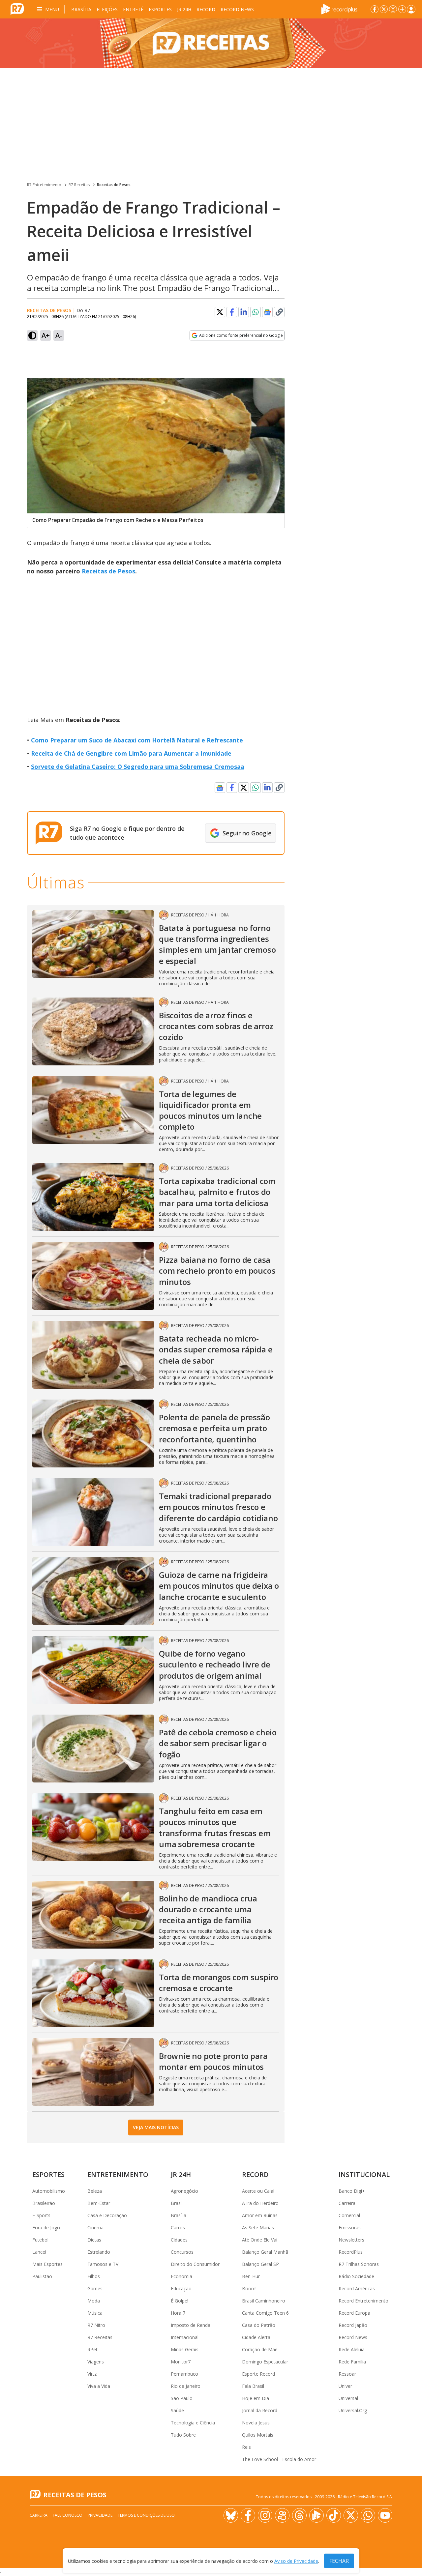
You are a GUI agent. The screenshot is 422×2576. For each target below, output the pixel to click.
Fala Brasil (253, 2386)
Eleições (107, 9)
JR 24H (184, 9)
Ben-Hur (251, 2276)
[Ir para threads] (299, 2515)
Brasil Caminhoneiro (264, 2301)
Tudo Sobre (183, 2435)
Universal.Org (353, 2410)
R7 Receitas (79, 185)
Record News (237, 9)
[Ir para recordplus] (316, 2515)
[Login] (411, 9)
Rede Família (352, 2362)
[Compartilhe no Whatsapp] (256, 312)
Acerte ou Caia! (258, 2191)
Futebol (40, 2240)
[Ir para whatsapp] (368, 2515)
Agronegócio (184, 2191)
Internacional (185, 2337)
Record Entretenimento (363, 2301)
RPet (92, 2349)
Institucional (364, 2174)
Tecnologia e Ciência (193, 2423)
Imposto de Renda (191, 2325)
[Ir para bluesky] (231, 2515)
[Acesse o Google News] (267, 312)
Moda (94, 2301)
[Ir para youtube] (385, 2515)
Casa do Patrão (259, 2325)
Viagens (96, 2362)
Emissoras (350, 2228)
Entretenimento (118, 2174)
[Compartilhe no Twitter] (220, 312)
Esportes (160, 9)
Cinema (95, 2228)
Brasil (177, 2203)
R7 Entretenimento (44, 185)
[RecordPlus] (339, 9)
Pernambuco (184, 2374)
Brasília (81, 9)
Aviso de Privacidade (296, 2561)
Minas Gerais (185, 2349)
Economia (181, 2276)
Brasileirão (44, 2203)
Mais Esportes (47, 2264)
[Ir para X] (384, 9)
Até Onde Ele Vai (260, 2240)
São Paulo (182, 2398)
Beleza (95, 2191)
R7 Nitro (96, 2325)
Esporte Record (258, 2374)
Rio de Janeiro (186, 2386)
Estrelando (99, 2252)
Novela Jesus (256, 2423)
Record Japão (353, 2325)
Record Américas (357, 2288)
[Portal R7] (17, 9)
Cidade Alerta (256, 2337)
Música (95, 2313)
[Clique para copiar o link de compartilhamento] (279, 312)
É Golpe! (180, 2301)
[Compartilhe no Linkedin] (244, 312)
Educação (181, 2288)
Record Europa (354, 2313)
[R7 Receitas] (211, 43)
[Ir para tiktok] (334, 2515)
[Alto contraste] (32, 335)
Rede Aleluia (352, 2349)
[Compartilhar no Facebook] (232, 312)
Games (95, 2288)
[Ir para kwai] (282, 2515)
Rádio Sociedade (356, 2276)
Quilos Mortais (258, 2435)
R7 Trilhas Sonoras (359, 2264)
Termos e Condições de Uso (146, 2515)
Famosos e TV (103, 2264)
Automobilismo (49, 2191)
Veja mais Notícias (156, 2127)
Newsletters (351, 2240)
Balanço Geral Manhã (265, 2252)
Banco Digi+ (352, 2191)
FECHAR (339, 2561)
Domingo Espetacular (265, 2362)
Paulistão (42, 2276)
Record (206, 9)
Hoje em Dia (256, 2398)
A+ (46, 335)
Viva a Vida (99, 2386)
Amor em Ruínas (260, 2215)
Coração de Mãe (260, 2349)
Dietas (94, 2240)
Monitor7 (181, 2362)
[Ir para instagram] (393, 9)
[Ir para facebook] (375, 9)
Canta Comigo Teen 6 (265, 2313)
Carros (178, 2228)
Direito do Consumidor (195, 2264)
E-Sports (41, 2215)
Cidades (179, 2240)
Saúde (177, 2410)
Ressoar (347, 2374)
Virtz (92, 2374)
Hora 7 (178, 2313)
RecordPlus (351, 2252)
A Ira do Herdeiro (260, 2203)
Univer (345, 2386)
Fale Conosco (68, 2515)
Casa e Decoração (107, 2215)
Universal (348, 2398)
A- (59, 335)
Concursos (182, 2252)
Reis (246, 2447)
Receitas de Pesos (114, 185)
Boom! (249, 2288)
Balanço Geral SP (260, 2264)
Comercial (349, 2215)
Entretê (133, 9)
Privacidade (100, 2515)
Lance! (39, 2252)
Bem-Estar (99, 2203)
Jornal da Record (260, 2410)
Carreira (347, 2203)
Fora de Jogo (46, 2228)
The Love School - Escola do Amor (279, 2459)
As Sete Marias (258, 2228)
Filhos (94, 2276)
